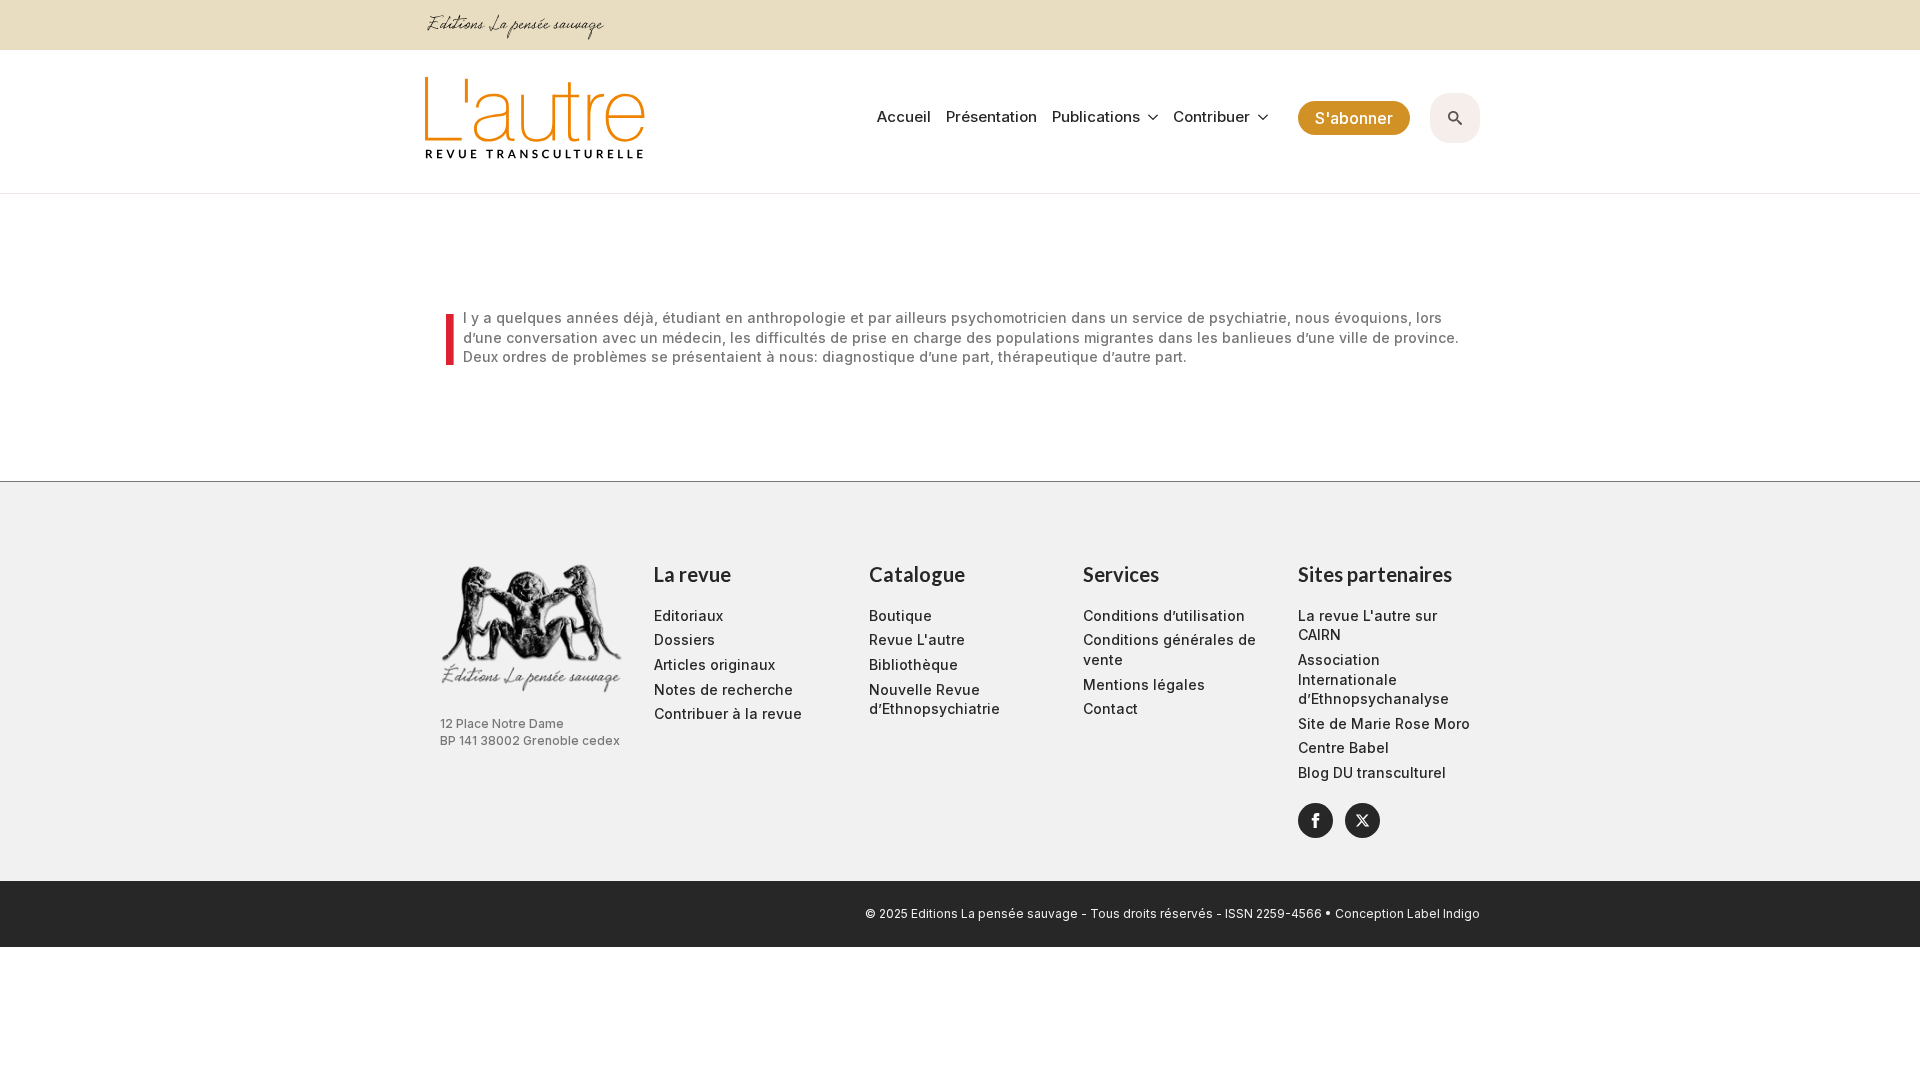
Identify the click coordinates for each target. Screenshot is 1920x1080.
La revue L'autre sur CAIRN (1367, 625)
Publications (1096, 117)
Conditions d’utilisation (1164, 615)
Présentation (991, 117)
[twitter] (1362, 820)
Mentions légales (1144, 684)
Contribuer (1211, 117)
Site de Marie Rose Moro (1384, 723)
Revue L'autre (917, 639)
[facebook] (1315, 820)
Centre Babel (1343, 747)
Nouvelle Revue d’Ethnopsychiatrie (934, 699)
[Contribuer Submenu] (1259, 117)
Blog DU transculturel (1372, 772)
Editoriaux (688, 615)
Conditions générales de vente (1169, 649)
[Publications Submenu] (1149, 117)
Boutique (900, 615)
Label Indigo (1443, 913)
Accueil (904, 117)
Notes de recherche (723, 689)
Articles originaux (714, 664)
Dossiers (684, 639)
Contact (1110, 708)
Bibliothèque (913, 664)
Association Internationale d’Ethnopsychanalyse (1373, 679)
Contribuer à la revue (728, 713)
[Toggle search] (1455, 118)
